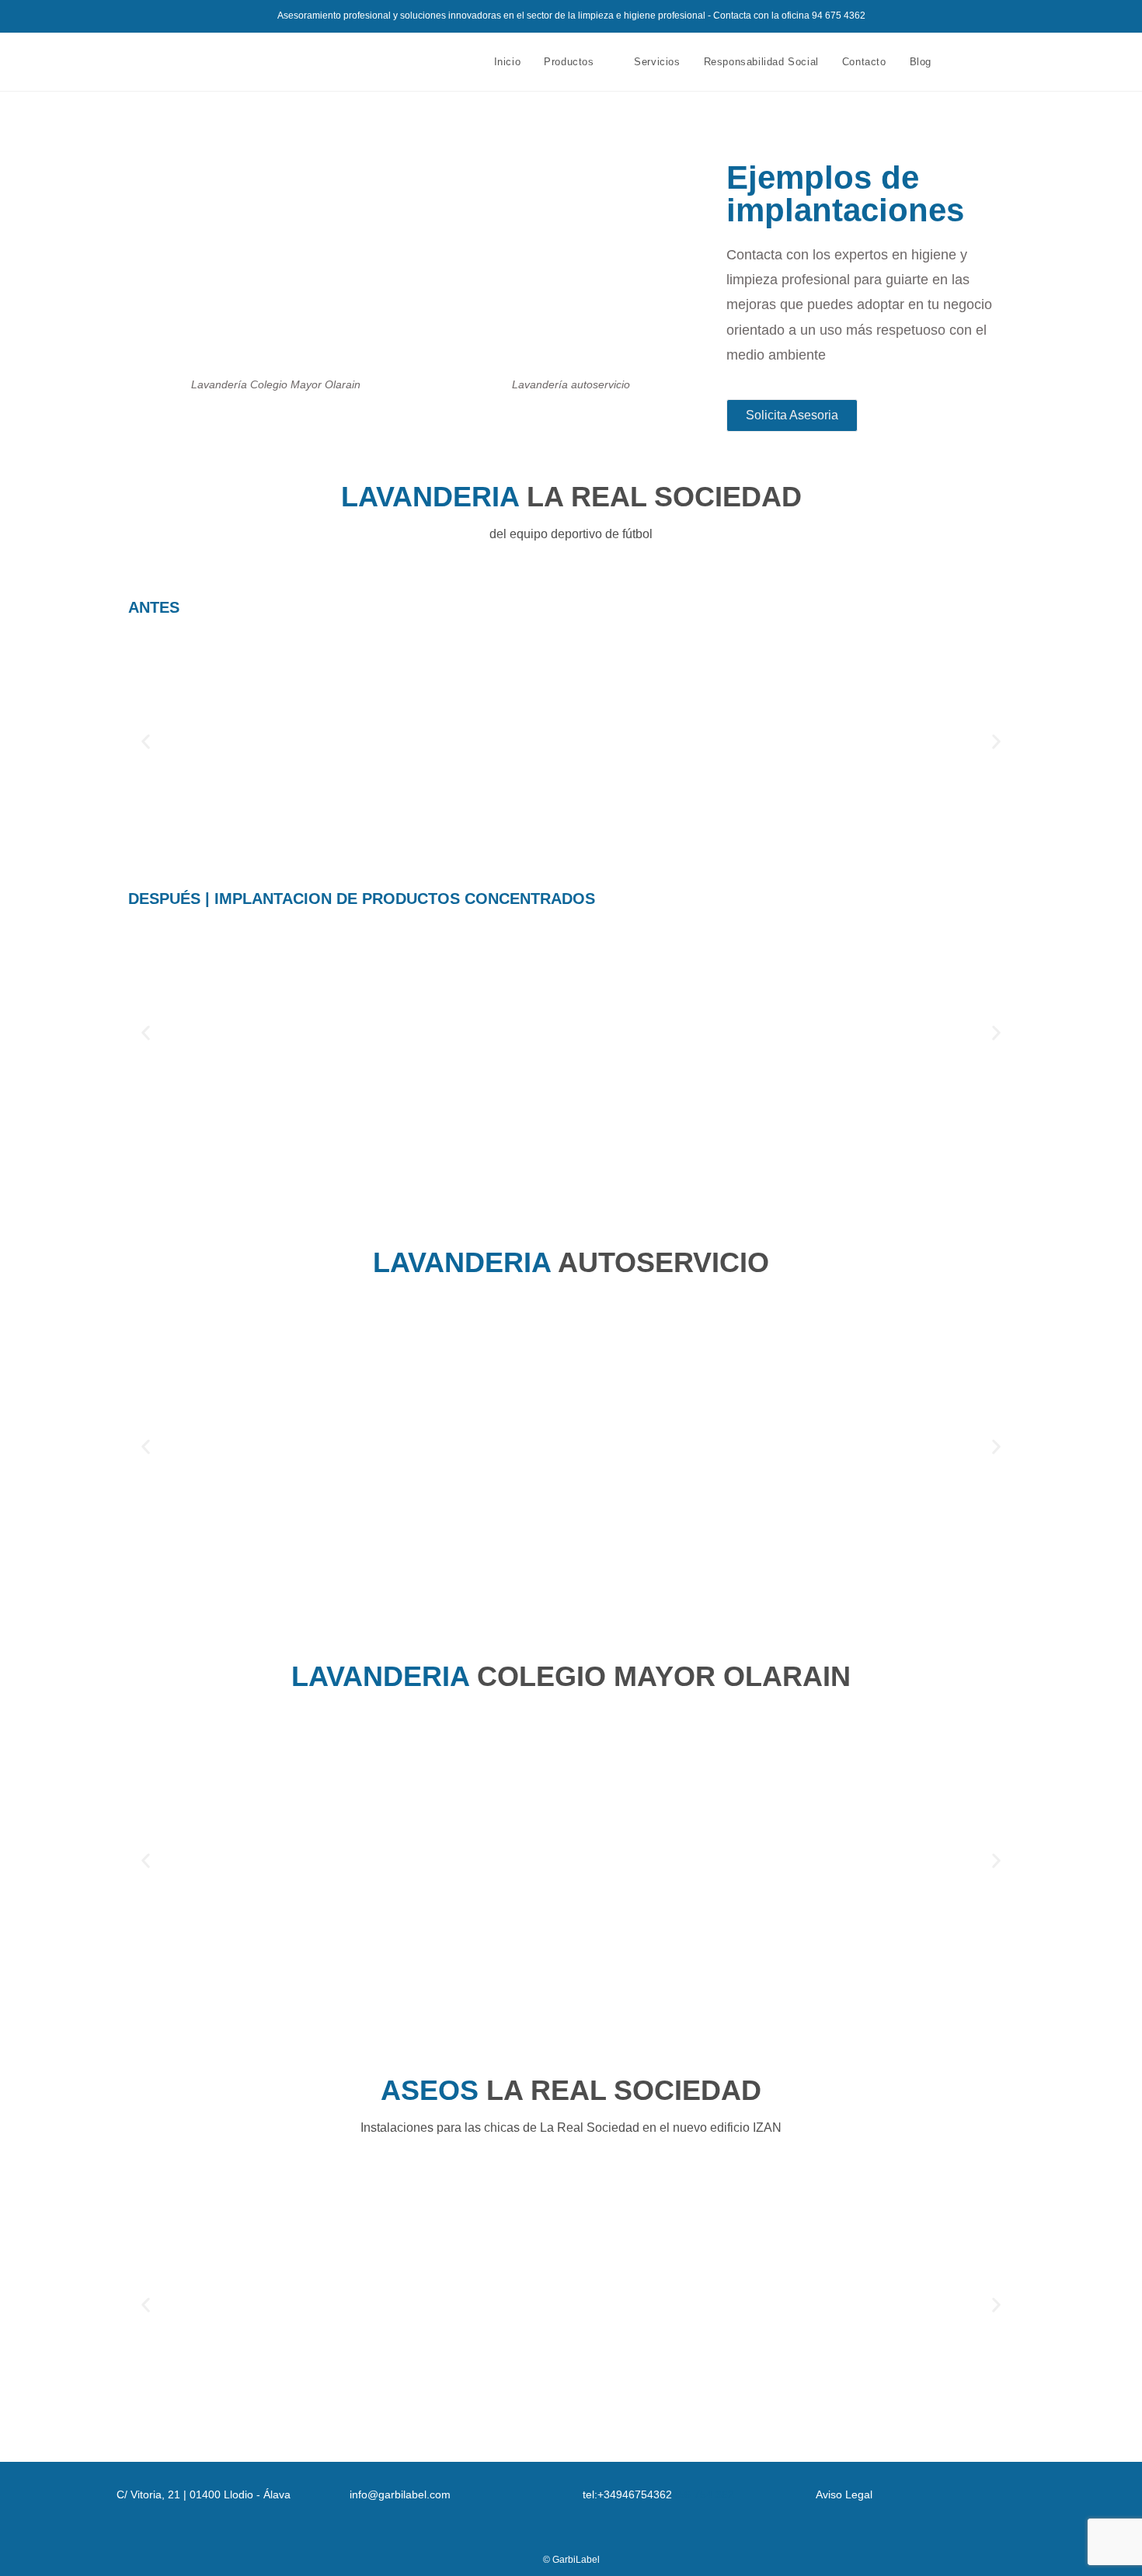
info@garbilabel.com (400, 2494)
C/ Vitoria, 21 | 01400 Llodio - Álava (204, 2494)
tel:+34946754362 (627, 2494)
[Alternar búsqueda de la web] (959, 62)
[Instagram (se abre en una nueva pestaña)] (1012, 62)
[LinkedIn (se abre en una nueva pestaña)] (1033, 62)
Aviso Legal (844, 2494)
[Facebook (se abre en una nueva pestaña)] (991, 62)
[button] (146, 741)
